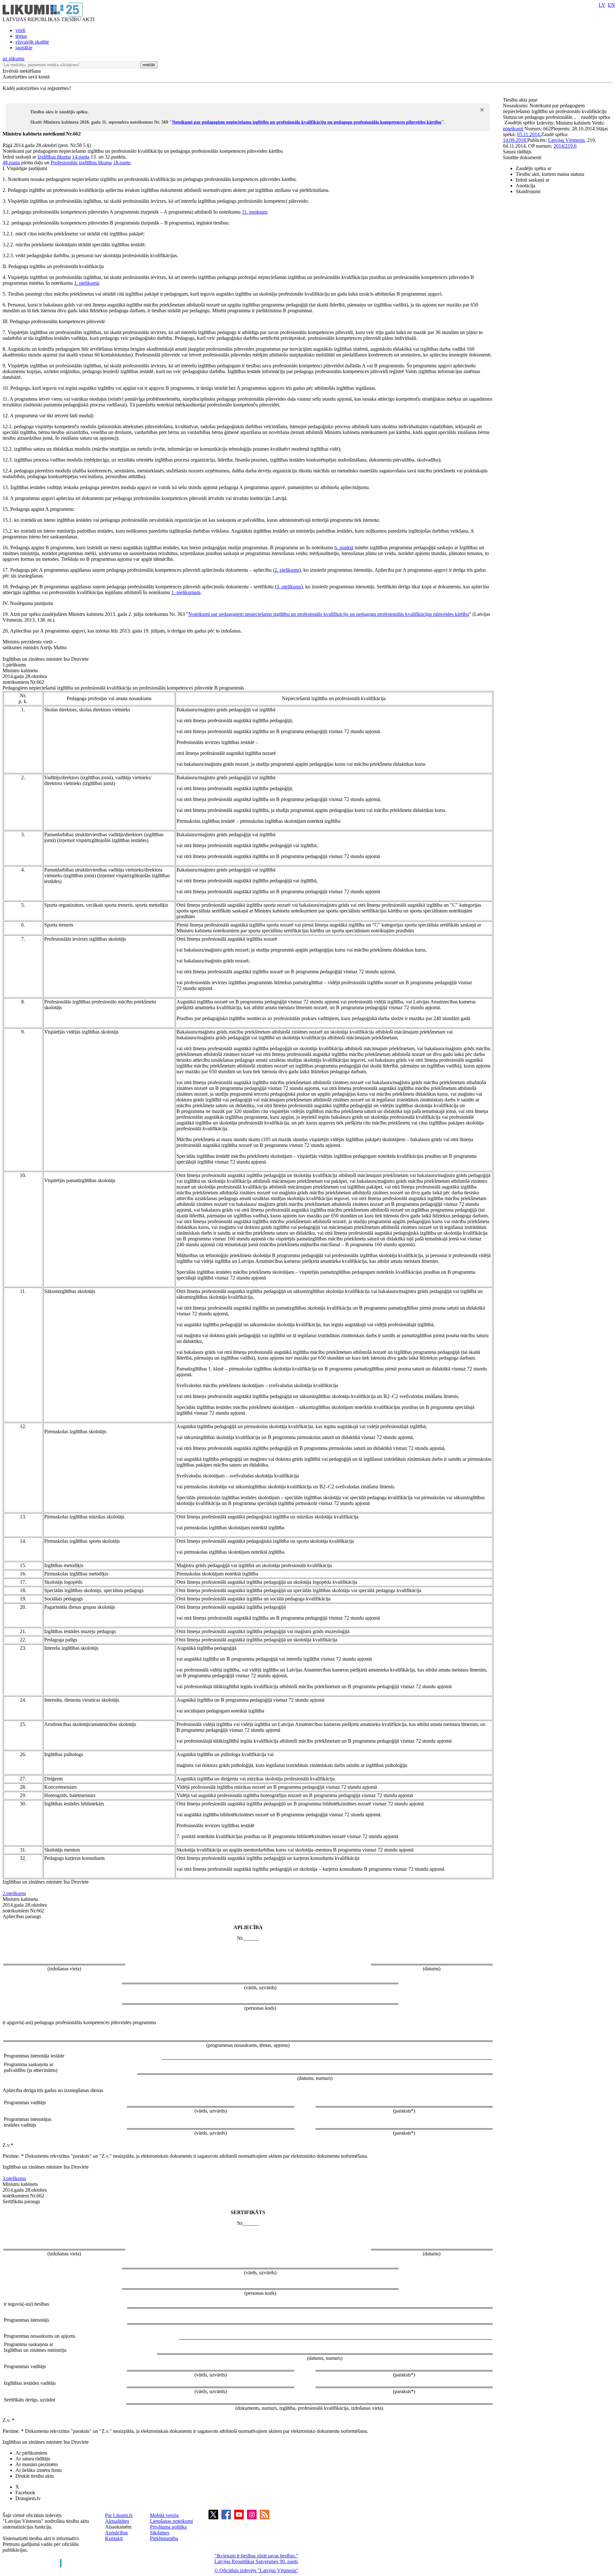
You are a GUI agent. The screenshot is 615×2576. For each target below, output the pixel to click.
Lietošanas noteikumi (171, 2521)
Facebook (25, 2493)
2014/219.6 (565, 146)
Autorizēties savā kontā (26, 77)
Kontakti (114, 2538)
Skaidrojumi (528, 191)
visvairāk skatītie (32, 42)
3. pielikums (289, 587)
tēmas (21, 36)
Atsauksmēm (118, 2527)
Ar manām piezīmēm (37, 2464)
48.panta (11, 163)
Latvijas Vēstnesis (566, 140)
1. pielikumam (186, 592)
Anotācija (525, 186)
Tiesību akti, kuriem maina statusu (550, 174)
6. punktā (344, 548)
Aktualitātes (117, 2521)
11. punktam (254, 212)
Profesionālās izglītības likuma (81, 163)
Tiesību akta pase (521, 100)
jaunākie (24, 48)
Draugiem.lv (28, 2498)
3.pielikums (14, 2178)
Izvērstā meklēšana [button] (22, 71)
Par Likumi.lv (119, 2515)
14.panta (81, 157)
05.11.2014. (529, 134)
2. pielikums (287, 570)
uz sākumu (13, 58)
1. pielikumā (86, 283)
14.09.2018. (515, 140)
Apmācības (116, 2533)
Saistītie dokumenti (522, 157)
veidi (20, 30)
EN (611, 5)
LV (602, 5)
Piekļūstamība (164, 2538)
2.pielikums (14, 1893)
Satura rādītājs (517, 152)
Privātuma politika (168, 2527)
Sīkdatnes (160, 2533)
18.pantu (122, 163)
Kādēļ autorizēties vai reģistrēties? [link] (37, 88)
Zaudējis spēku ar (533, 168)
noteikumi (513, 129)
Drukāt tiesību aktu (35, 2476)
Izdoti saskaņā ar (533, 180)
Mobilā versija (164, 2515)
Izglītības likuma (54, 157)
